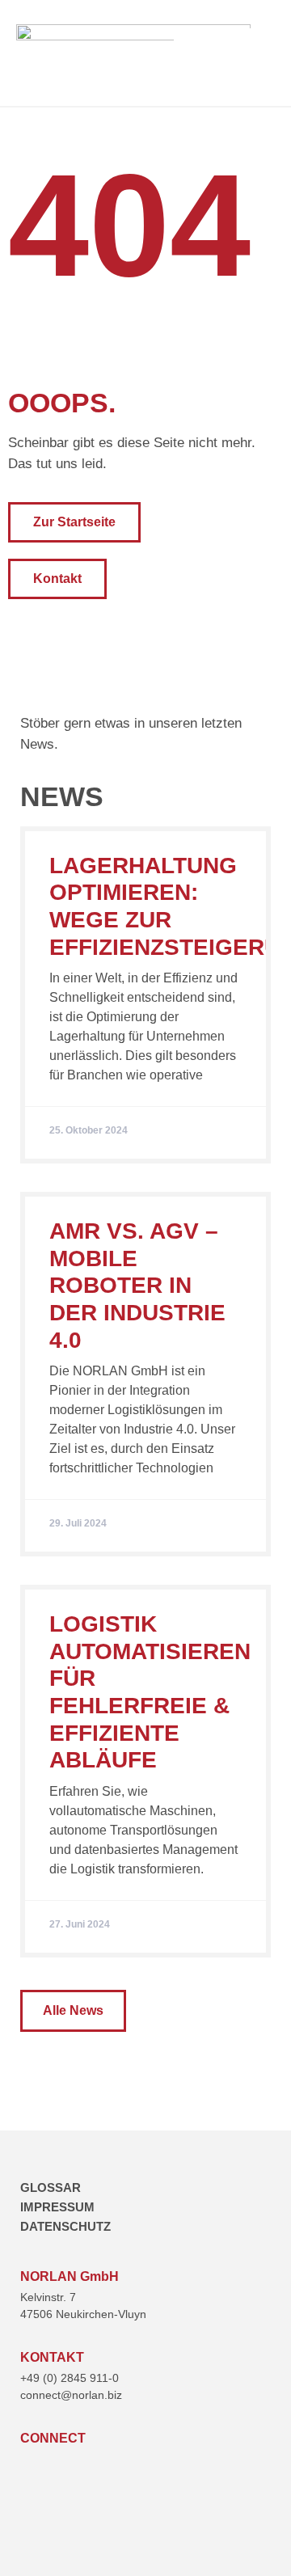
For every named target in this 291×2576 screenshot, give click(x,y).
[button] (261, 53)
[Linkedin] (30, 2466)
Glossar (51, 2187)
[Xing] (63, 2466)
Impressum (57, 2207)
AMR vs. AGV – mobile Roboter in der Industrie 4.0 (137, 1285)
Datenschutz (65, 2226)
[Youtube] (96, 2466)
